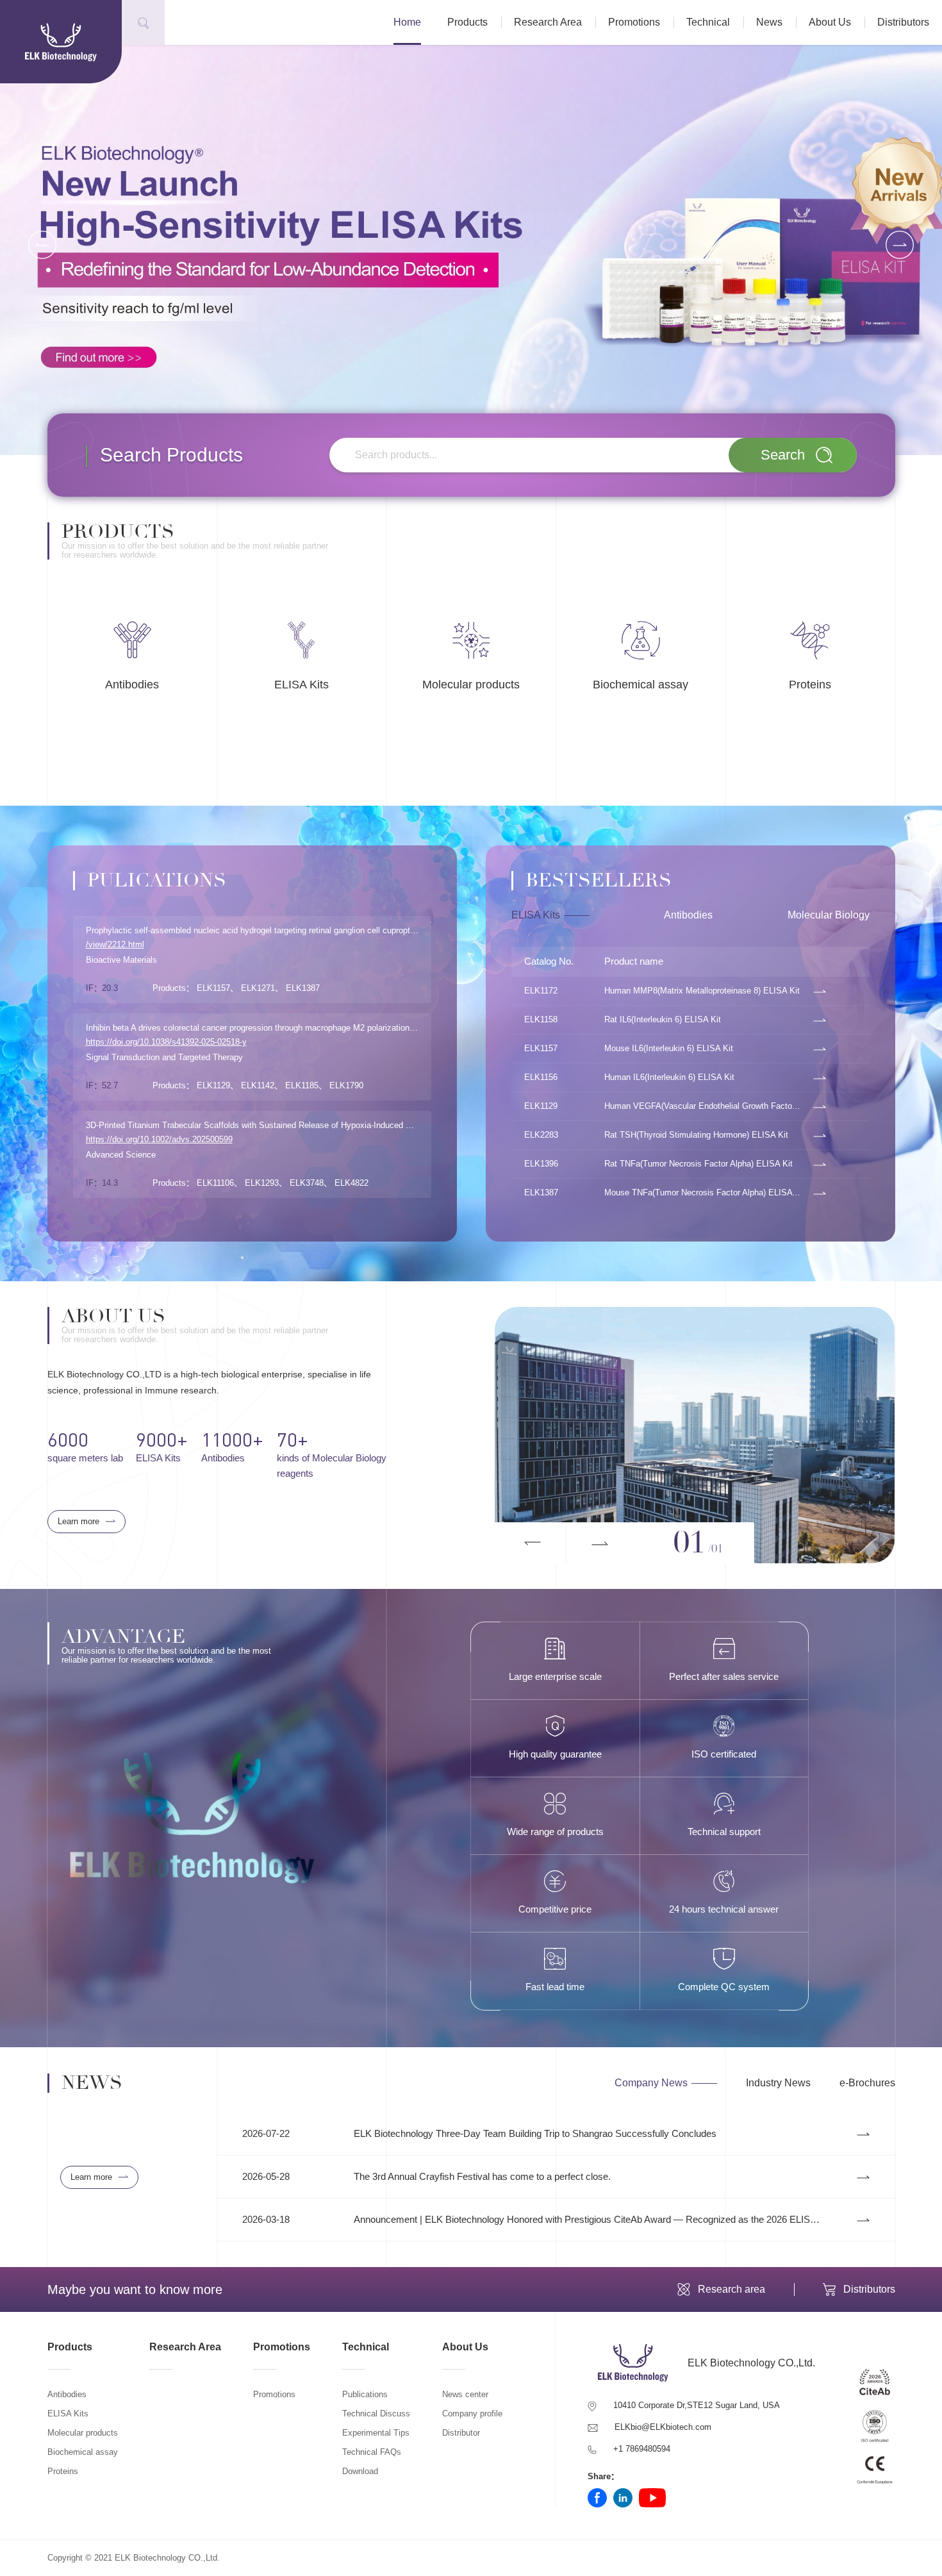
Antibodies (688, 915)
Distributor (461, 2433)
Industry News (778, 2083)
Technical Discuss (376, 2414)
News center (465, 2394)
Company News (651, 2083)
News (769, 22)
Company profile (472, 2414)
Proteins (63, 2471)
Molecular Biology (829, 915)
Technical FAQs (372, 2452)
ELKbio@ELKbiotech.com (663, 2427)
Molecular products (83, 2433)
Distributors (903, 22)
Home (407, 22)
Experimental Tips (376, 2433)
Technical (708, 22)
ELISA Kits (536, 915)
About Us (830, 22)
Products (467, 22)
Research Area (548, 22)
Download (360, 2471)
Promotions (634, 22)
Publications (365, 2394)
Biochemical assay (83, 2452)
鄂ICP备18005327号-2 (263, 2558)
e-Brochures (867, 2083)
